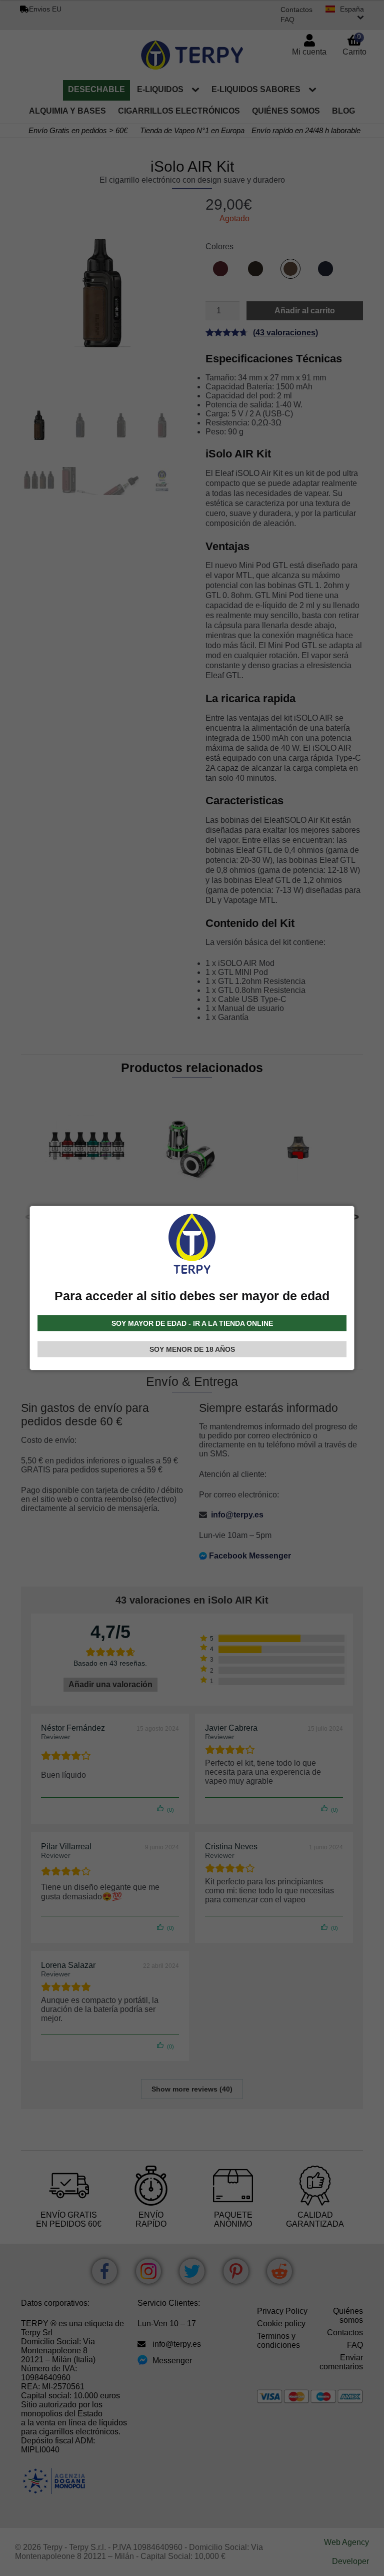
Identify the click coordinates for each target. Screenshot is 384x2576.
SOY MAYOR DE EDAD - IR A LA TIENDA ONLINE (192, 1323)
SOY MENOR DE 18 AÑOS (192, 1349)
